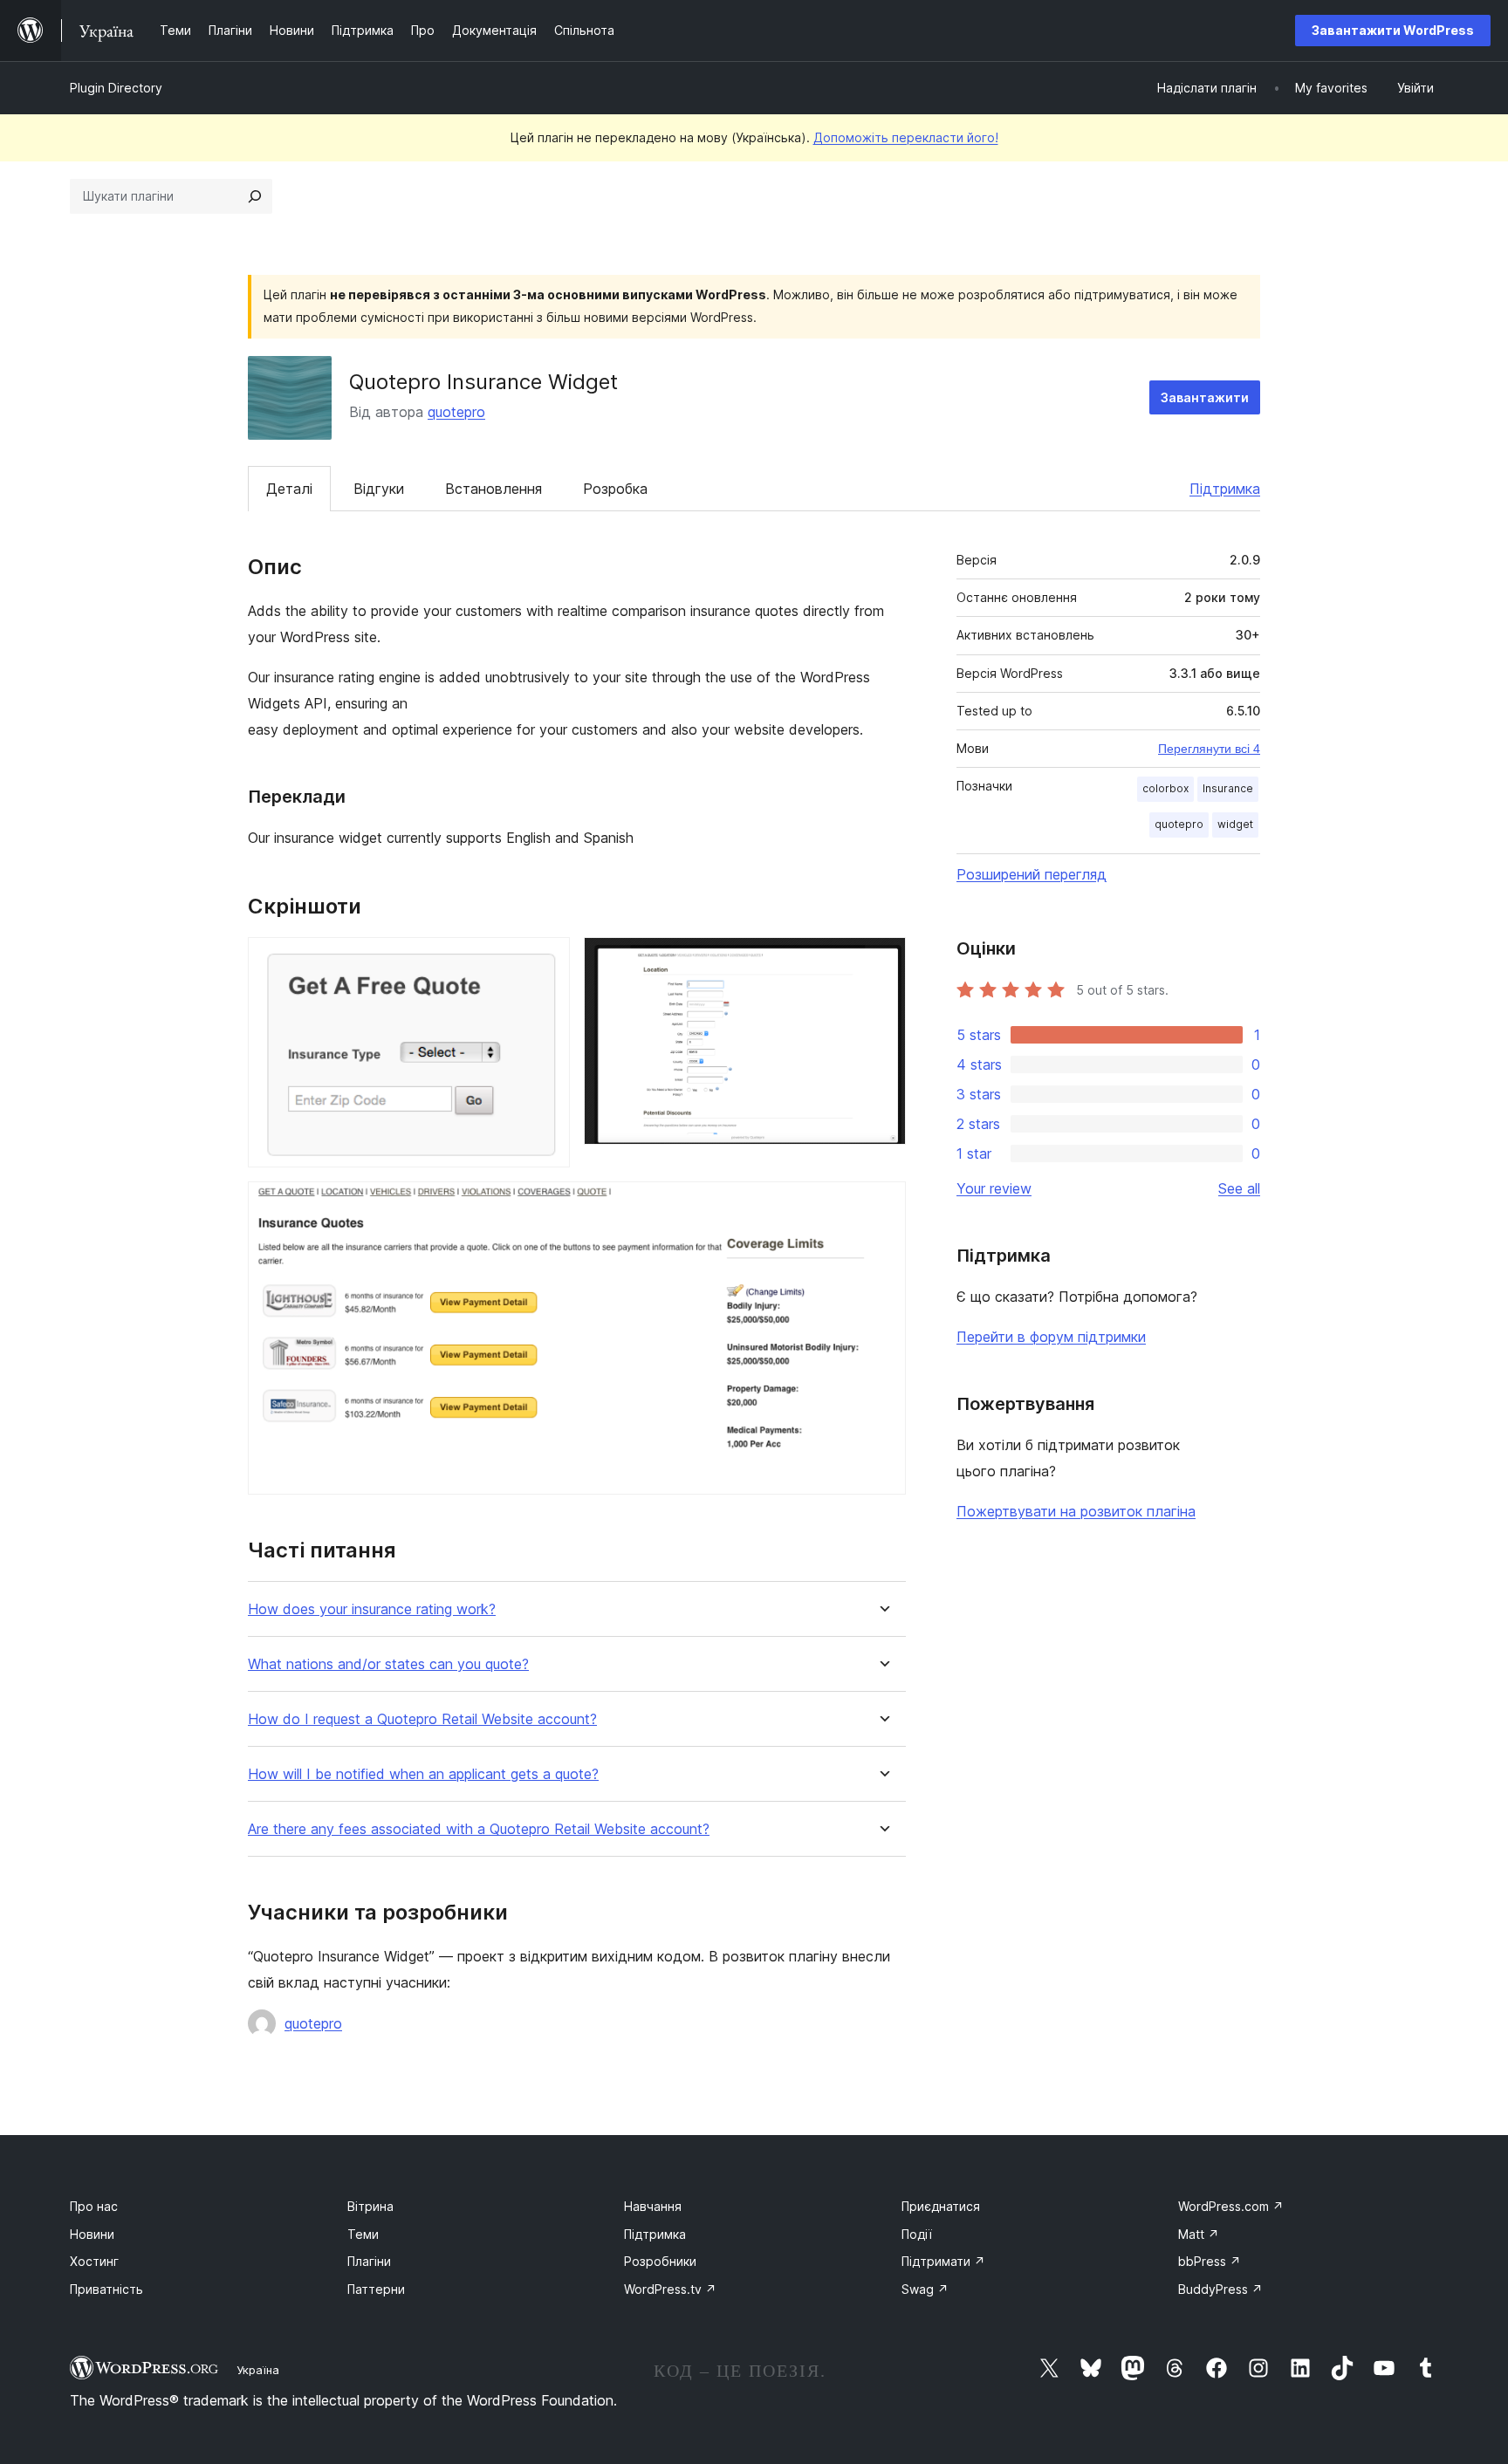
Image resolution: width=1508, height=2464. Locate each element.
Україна (258, 2370)
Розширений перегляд (1032, 874)
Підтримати (943, 2261)
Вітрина (370, 2206)
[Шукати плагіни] (255, 196)
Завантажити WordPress (1393, 30)
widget (1235, 824)
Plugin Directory (116, 88)
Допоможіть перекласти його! (906, 137)
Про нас (94, 2206)
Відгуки (379, 489)
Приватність (106, 2289)
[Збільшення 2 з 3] (882, 961)
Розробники (660, 2261)
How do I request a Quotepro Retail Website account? (422, 1719)
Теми (363, 2234)
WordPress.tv (670, 2289)
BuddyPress (1220, 2289)
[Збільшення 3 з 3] (882, 1205)
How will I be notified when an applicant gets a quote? (423, 1774)
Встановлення (494, 489)
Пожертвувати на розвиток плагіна (1076, 1511)
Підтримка (1225, 489)
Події (917, 2234)
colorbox (1165, 788)
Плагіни (369, 2261)
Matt (1199, 2234)
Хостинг (94, 2261)
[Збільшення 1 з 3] (546, 961)
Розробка (615, 489)
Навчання (653, 2206)
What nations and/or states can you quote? (388, 1664)
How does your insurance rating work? (372, 1609)
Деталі (289, 489)
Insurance (1228, 788)
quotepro (456, 412)
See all (1239, 1188)
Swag (925, 2289)
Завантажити (1205, 397)
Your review (994, 1188)
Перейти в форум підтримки (1051, 1337)
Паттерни (376, 2289)
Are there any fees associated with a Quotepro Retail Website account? (479, 1829)
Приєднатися (941, 2206)
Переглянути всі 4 (1209, 749)
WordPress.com (1231, 2206)
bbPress (1210, 2261)
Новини (92, 2234)
